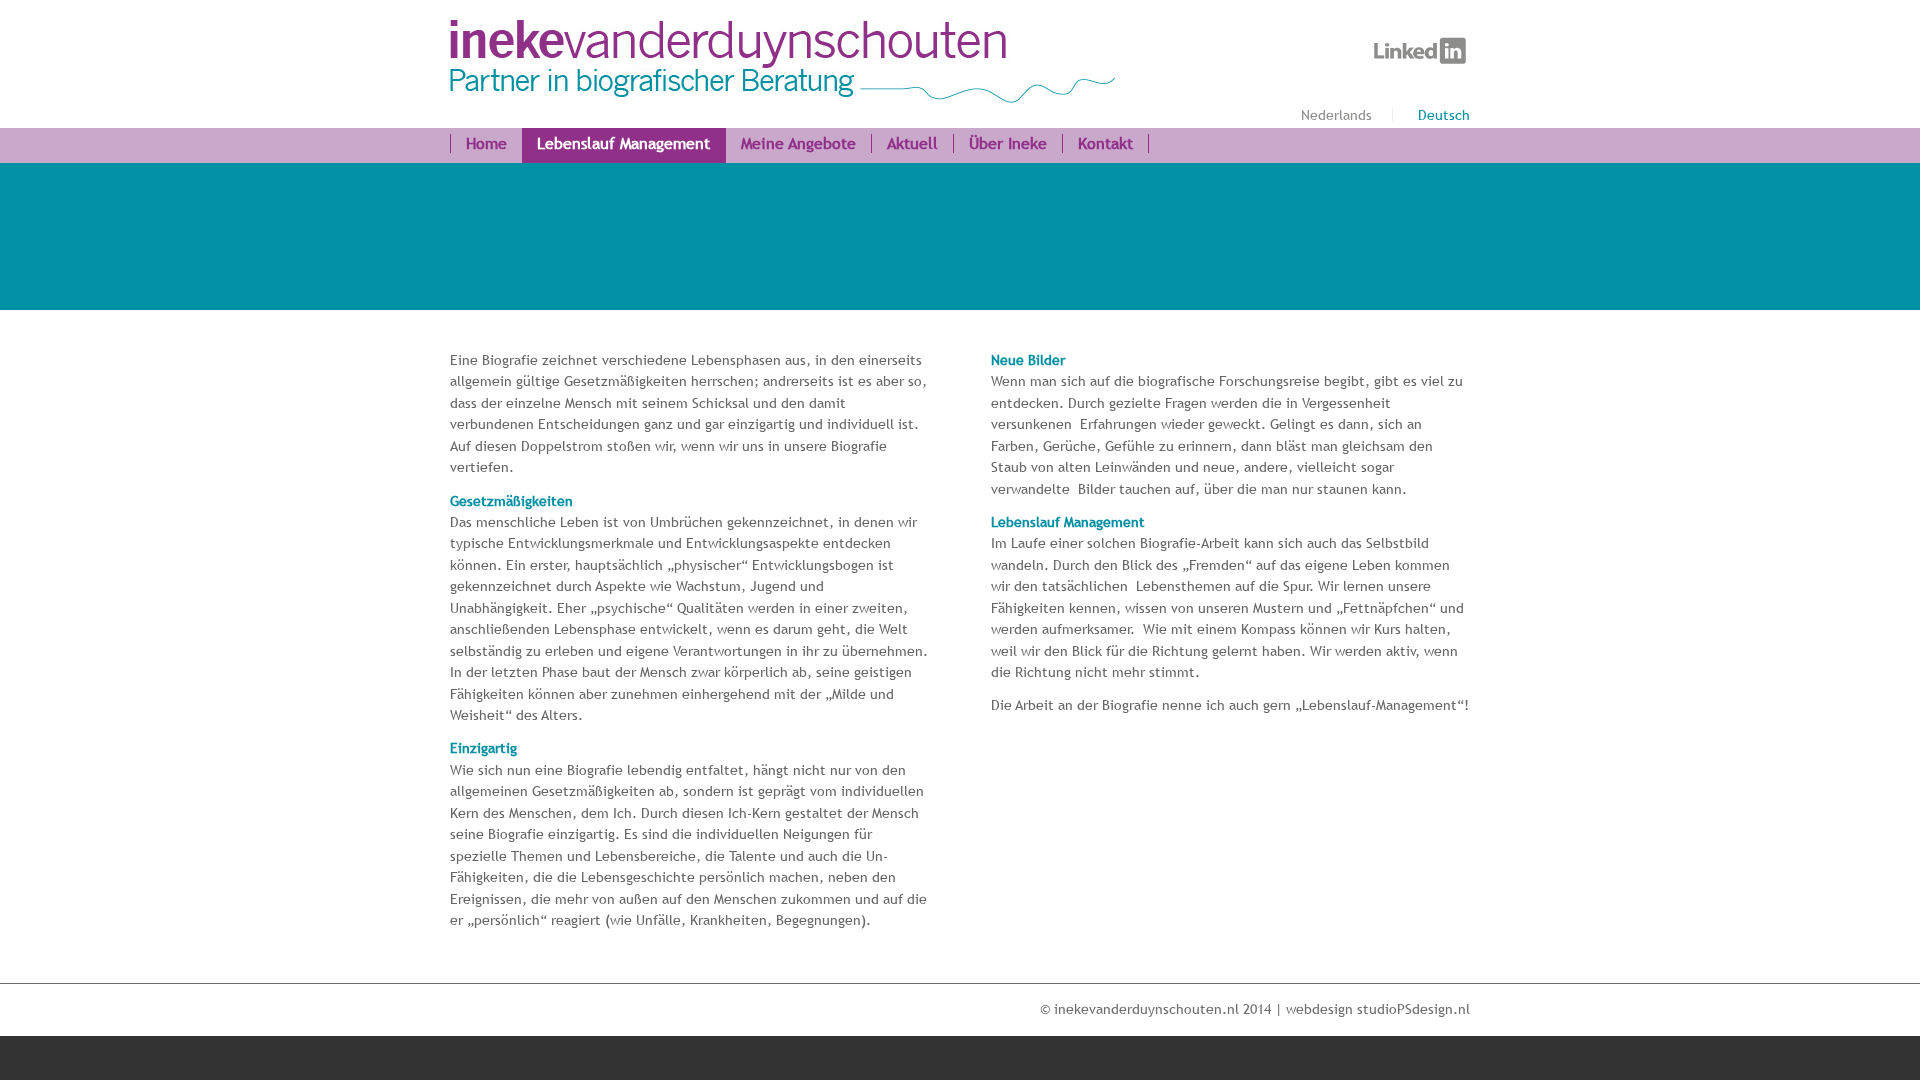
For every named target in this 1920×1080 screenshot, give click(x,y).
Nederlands (1336, 115)
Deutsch (1444, 115)
